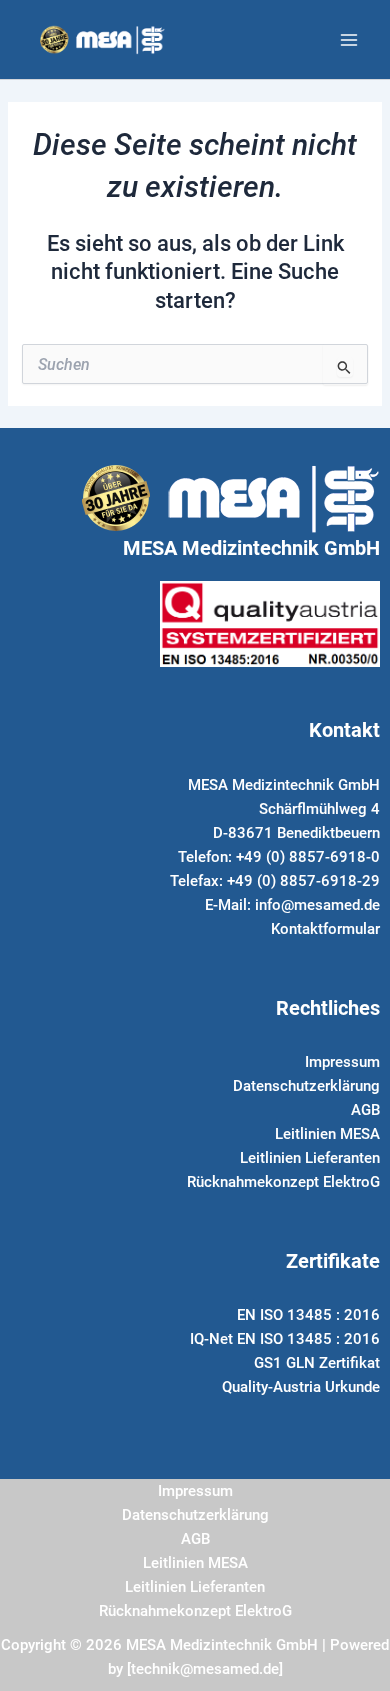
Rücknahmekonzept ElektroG (283, 1182)
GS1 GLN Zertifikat (317, 1363)
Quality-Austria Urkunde (301, 1387)
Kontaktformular (325, 929)
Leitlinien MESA (327, 1134)
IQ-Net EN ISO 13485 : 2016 (285, 1339)
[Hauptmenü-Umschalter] (349, 40)
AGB (365, 1110)
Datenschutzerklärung (306, 1086)
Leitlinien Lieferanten (310, 1158)
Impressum (342, 1062)
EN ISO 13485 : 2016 (308, 1315)
